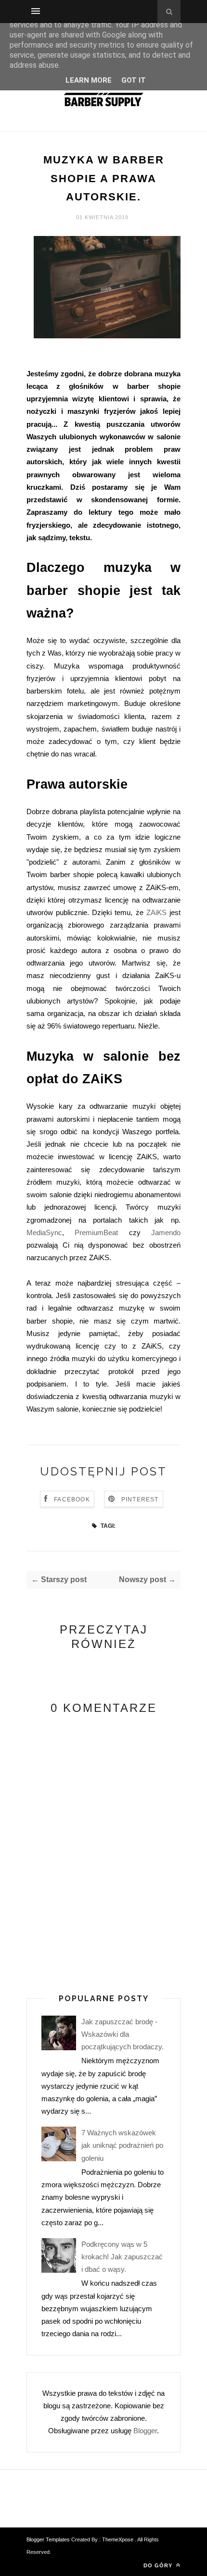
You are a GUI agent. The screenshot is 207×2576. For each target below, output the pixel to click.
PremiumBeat (96, 1232)
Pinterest (140, 1499)
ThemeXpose (118, 2539)
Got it (134, 80)
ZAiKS (156, 912)
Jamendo (166, 1232)
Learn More (89, 80)
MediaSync (44, 1232)
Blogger (145, 2431)
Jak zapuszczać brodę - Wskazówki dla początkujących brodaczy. (123, 2034)
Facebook (72, 1499)
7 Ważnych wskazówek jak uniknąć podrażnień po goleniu (122, 2145)
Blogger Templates (49, 2539)
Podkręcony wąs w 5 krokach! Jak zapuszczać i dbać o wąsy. (122, 2257)
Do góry (159, 2565)
